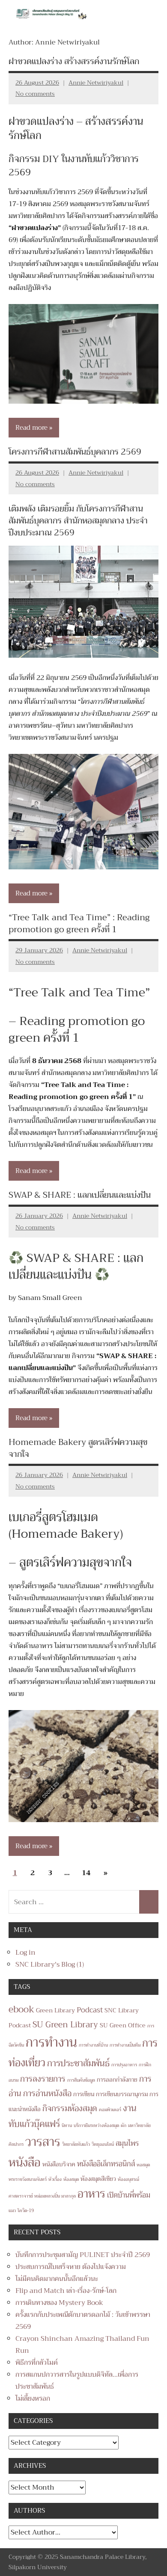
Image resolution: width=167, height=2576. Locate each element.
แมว (12, 2211)
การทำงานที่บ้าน (93, 2045)
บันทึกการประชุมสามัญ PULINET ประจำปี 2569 (83, 2255)
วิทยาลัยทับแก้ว (76, 2144)
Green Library (55, 2010)
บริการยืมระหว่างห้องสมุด (96, 2125)
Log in (25, 1953)
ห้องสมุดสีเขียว (98, 2179)
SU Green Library (65, 2025)
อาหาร (91, 2194)
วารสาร (43, 2142)
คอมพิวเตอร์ (110, 2110)
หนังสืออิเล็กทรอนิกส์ (106, 2164)
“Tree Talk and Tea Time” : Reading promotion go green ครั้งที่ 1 (79, 923)
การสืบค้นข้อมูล (81, 2080)
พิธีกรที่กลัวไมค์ (37, 2363)
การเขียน (84, 2094)
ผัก (124, 2125)
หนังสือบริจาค (59, 2164)
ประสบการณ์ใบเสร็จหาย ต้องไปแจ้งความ (71, 2267)
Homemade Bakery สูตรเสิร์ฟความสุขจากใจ (78, 1448)
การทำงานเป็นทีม (125, 2045)
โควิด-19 (26, 2211)
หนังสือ (25, 2162)
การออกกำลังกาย (117, 2080)
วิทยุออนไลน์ (103, 2144)
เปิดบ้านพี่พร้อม (129, 2195)
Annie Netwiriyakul (96, 83)
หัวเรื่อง (55, 2179)
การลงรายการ (43, 2079)
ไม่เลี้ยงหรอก (33, 2399)
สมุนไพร (127, 2143)
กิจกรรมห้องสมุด (70, 2108)
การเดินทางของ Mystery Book (59, 2303)
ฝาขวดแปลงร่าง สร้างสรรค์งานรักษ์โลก (74, 61)
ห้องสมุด (71, 2179)
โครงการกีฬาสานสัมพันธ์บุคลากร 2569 (75, 452)
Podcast (90, 2010)
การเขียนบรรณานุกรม (122, 2094)
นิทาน (67, 2125)
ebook (21, 2009)
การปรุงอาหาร (124, 2065)
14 (86, 1873)
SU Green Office (123, 2025)
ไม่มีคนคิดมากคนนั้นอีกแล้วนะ (57, 2279)
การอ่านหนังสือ (47, 2093)
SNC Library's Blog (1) (50, 1964)
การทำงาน (51, 2043)
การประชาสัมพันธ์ (78, 2063)
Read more (31, 428)
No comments (35, 94)
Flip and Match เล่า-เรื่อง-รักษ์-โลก (66, 2291)
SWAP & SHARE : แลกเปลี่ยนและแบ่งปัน (80, 1195)
